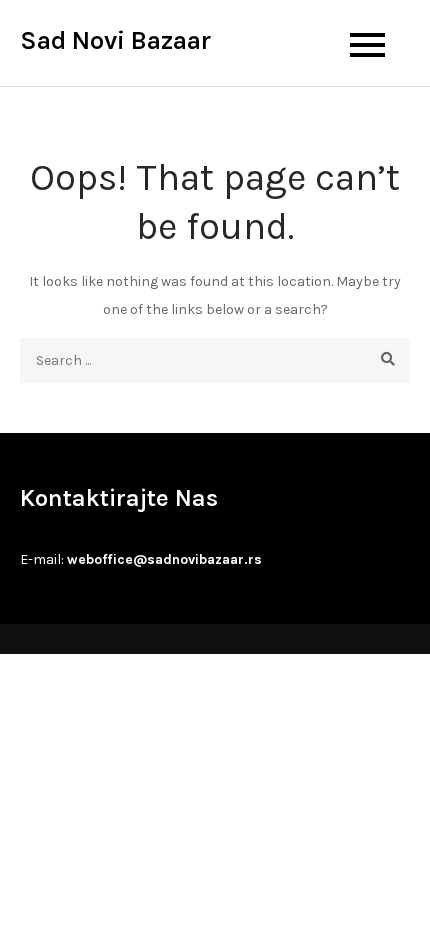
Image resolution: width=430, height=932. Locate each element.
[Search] (387, 360)
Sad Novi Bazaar (115, 40)
